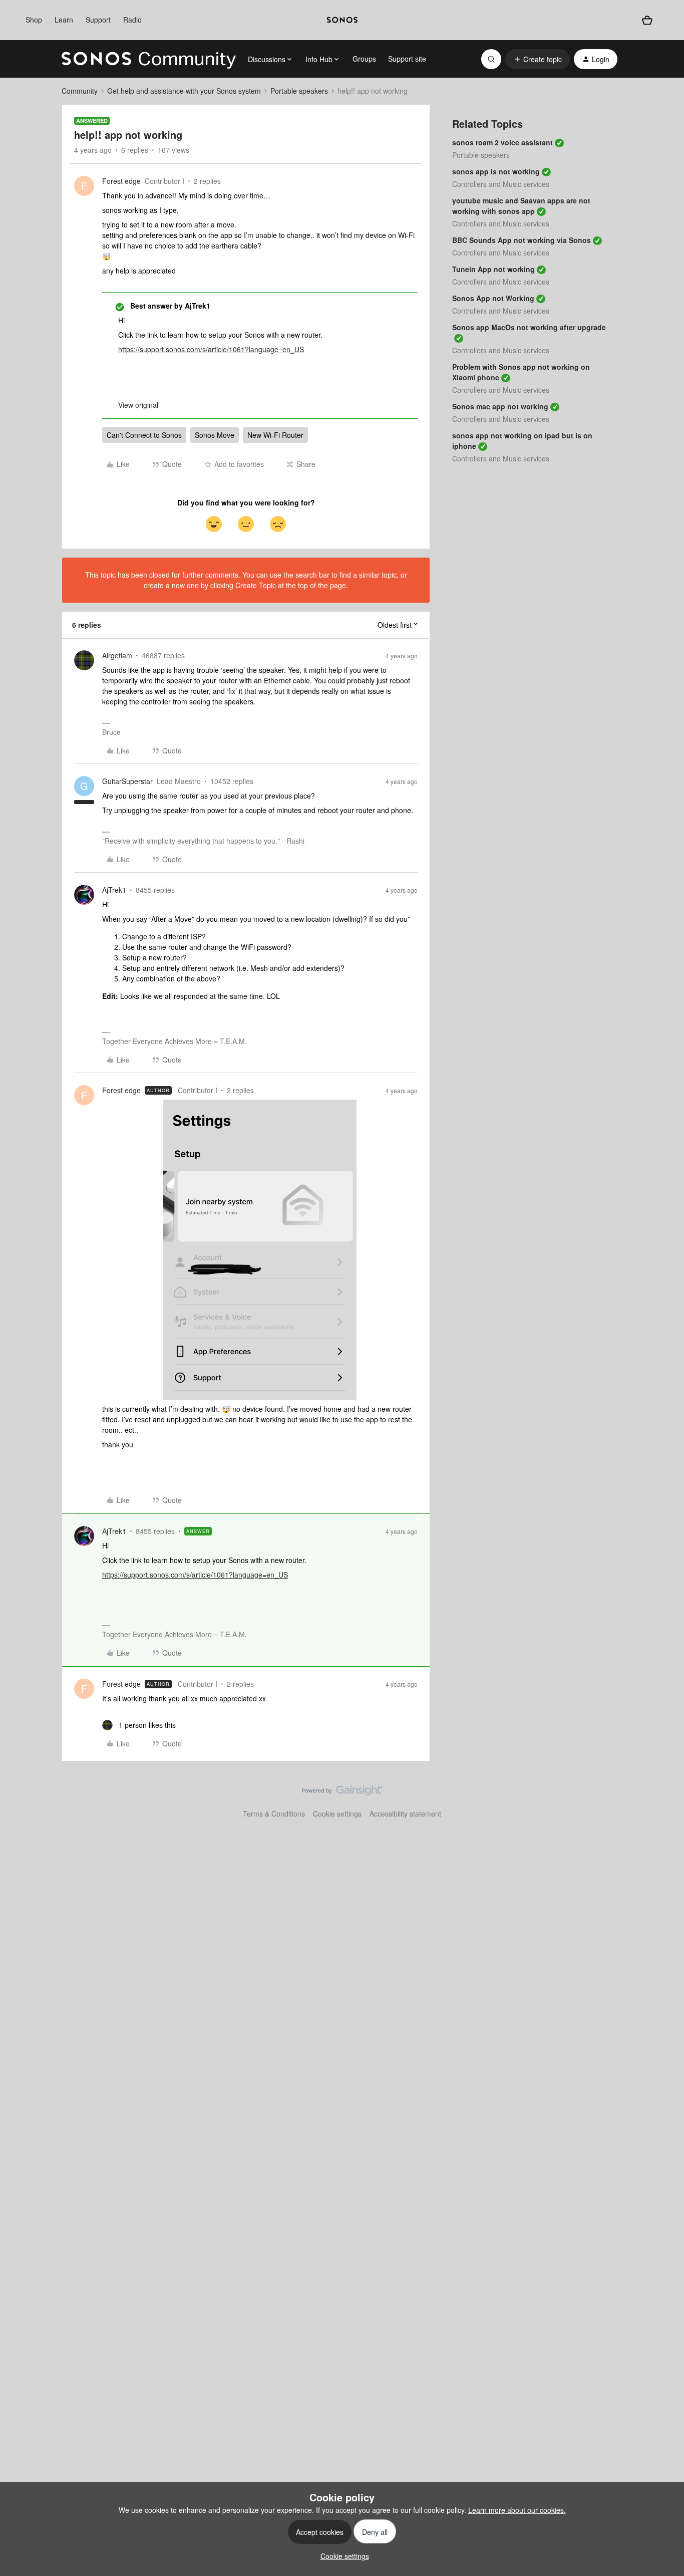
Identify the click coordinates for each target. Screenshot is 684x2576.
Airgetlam (117, 655)
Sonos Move (215, 435)
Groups (364, 59)
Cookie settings (337, 1814)
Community (80, 91)
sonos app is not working (496, 171)
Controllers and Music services (501, 184)
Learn (64, 20)
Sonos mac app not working (500, 406)
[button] (538, 59)
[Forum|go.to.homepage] (149, 59)
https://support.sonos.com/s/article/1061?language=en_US (211, 349)
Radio (132, 20)
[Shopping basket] (647, 20)
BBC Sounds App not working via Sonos (522, 240)
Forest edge (121, 181)
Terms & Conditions (274, 1814)
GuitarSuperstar (127, 781)
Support (98, 20)
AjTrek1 (114, 890)
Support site (407, 59)
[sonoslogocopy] (342, 20)
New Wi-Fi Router (275, 435)
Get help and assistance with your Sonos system (184, 91)
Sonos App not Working (493, 298)
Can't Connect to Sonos (144, 435)
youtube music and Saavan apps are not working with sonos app (521, 206)
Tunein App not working (493, 269)
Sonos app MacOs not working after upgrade (529, 327)
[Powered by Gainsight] (342, 1793)
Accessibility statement (405, 1814)
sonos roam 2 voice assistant (502, 142)
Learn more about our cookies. (517, 2510)
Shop (34, 20)
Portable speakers (299, 91)
